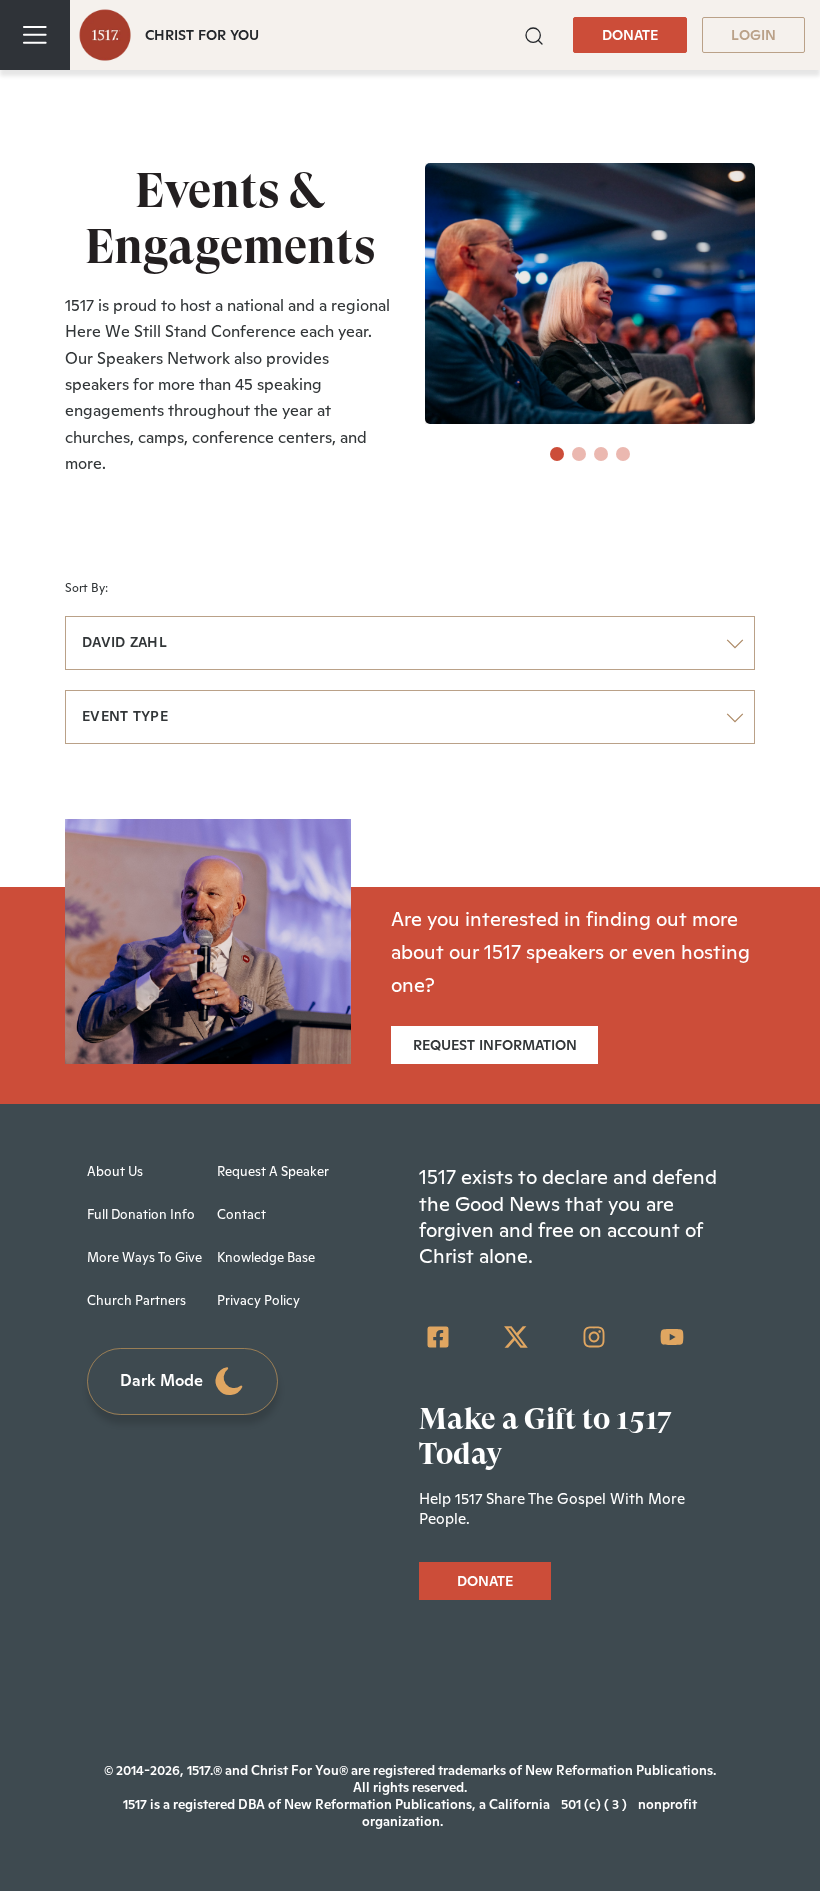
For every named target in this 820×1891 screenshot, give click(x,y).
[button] (534, 34)
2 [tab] (579, 454)
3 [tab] (601, 454)
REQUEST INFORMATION (495, 1045)
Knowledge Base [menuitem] (266, 1257)
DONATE (630, 35)
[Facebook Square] (438, 1337)
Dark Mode (161, 1380)
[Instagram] (594, 1337)
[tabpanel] (590, 293)
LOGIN (753, 35)
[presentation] (557, 454)
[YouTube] (672, 1337)
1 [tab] (557, 454)
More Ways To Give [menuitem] (144, 1257)
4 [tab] (623, 454)
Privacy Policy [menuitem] (258, 1300)
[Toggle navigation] (35, 35)
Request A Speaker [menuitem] (273, 1171)
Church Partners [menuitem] (136, 1300)
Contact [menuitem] (241, 1214)
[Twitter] (516, 1337)
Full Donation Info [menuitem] (141, 1214)
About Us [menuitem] (115, 1171)
